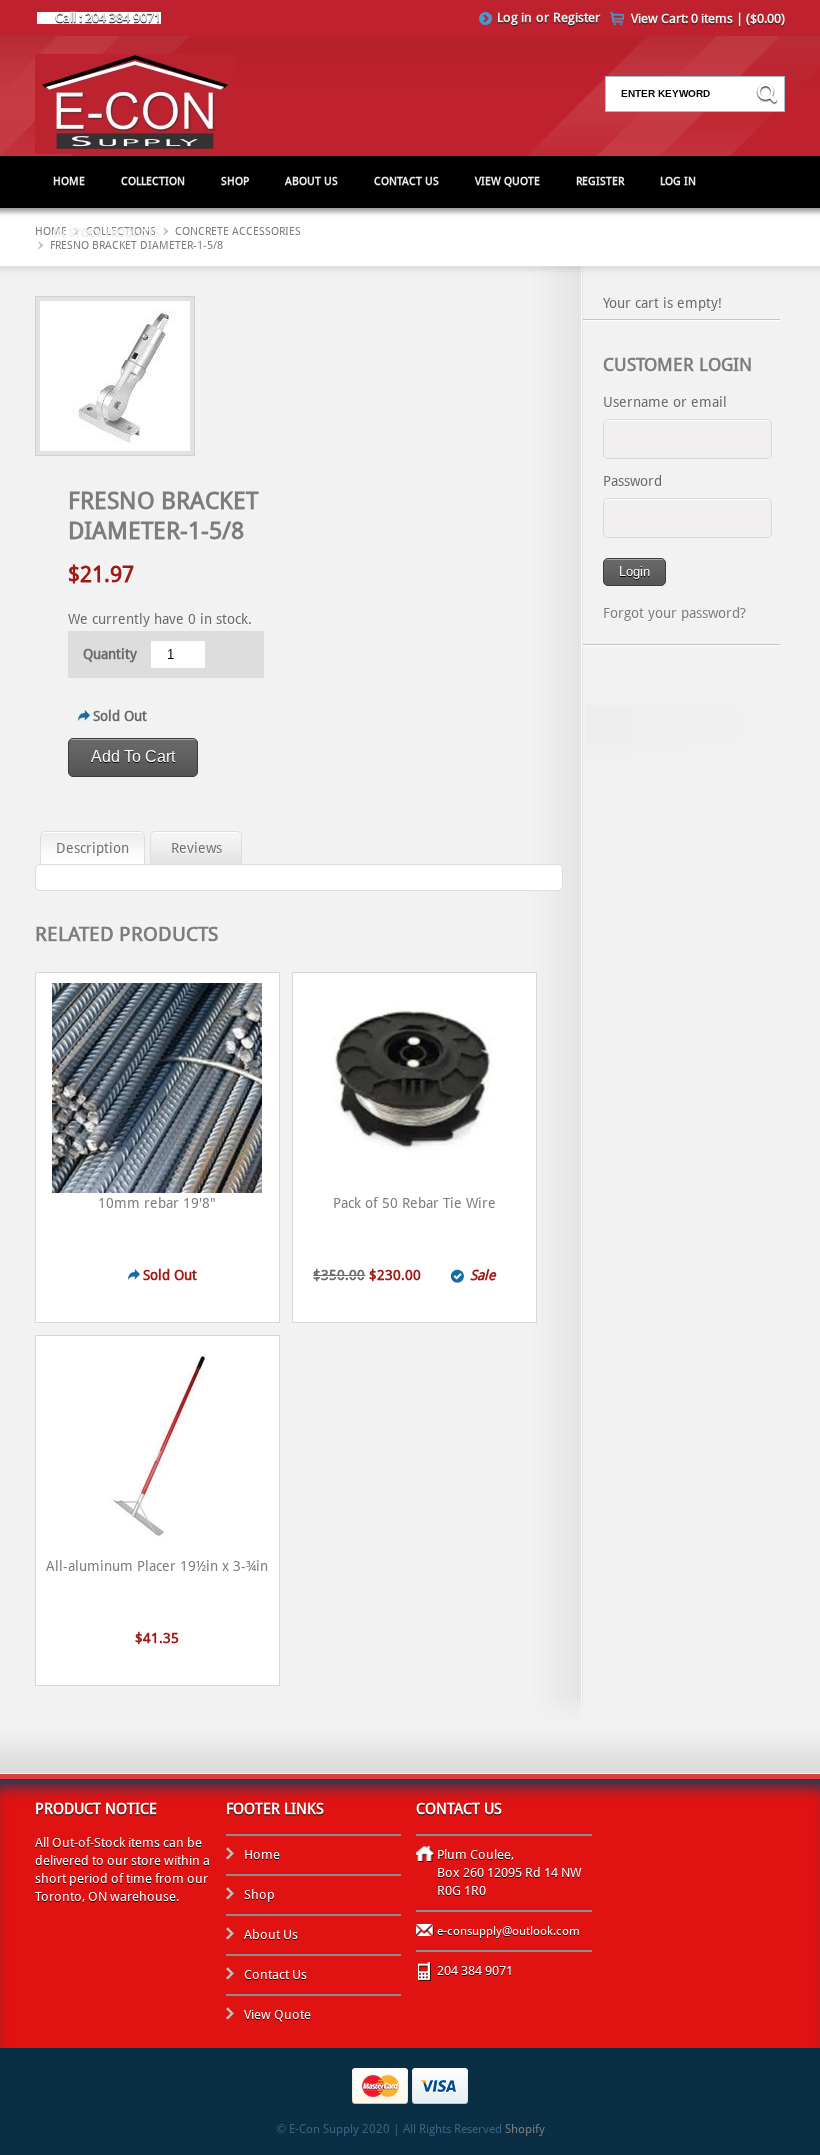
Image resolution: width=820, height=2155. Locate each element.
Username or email (665, 402)
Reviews (196, 848)
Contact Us (406, 181)
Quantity (110, 654)
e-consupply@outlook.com (508, 1931)
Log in (514, 17)
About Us (311, 181)
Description (92, 848)
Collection (153, 181)
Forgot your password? (674, 613)
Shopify (525, 2129)
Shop (235, 181)
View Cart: (708, 18)
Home (69, 181)
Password (632, 481)
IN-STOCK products (106, 233)
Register (576, 17)
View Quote (507, 181)
